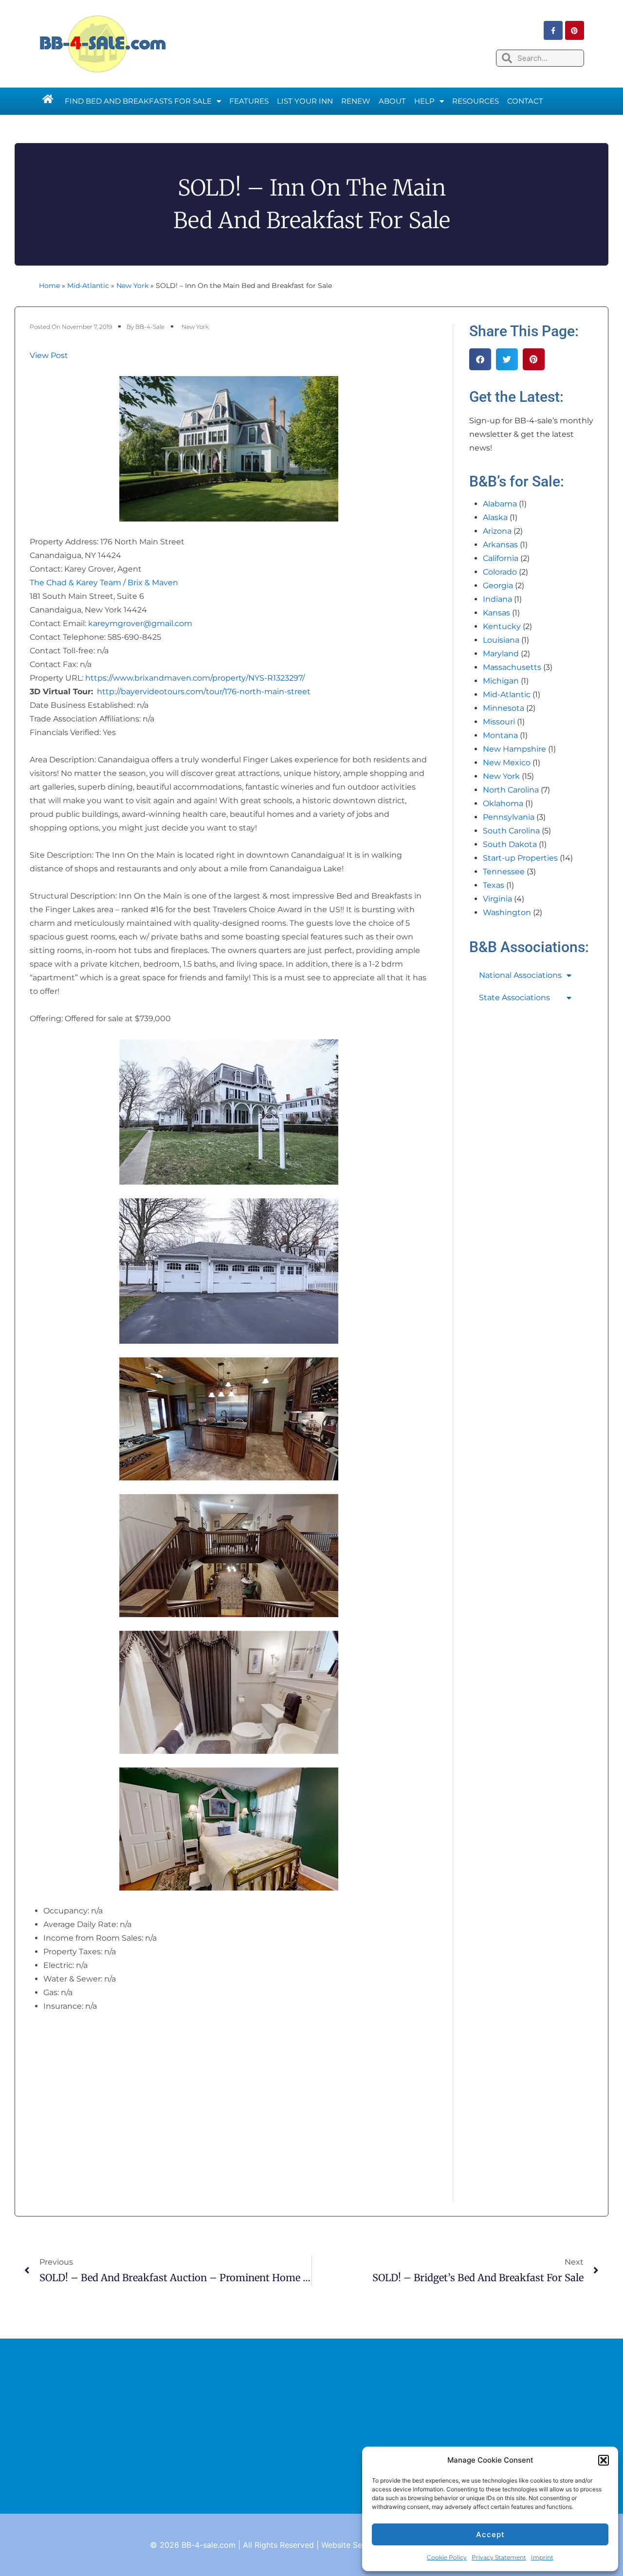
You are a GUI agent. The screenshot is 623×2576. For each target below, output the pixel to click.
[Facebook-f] (553, 30)
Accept (490, 2534)
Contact (525, 101)
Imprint (542, 2557)
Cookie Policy (447, 2557)
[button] (604, 2460)
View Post (49, 355)
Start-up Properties (520, 858)
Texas (494, 885)
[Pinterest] (575, 30)
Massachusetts (512, 667)
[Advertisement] (311, 2426)
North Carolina (511, 790)
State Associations (514, 998)
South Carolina (511, 831)
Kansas (496, 613)
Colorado (500, 572)
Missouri (499, 722)
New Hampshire (514, 749)
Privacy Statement (499, 2557)
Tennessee (504, 872)
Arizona (497, 531)
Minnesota (504, 708)
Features (249, 101)
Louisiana (501, 640)
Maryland (501, 654)
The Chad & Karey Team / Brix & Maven (104, 583)
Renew (356, 101)
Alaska (495, 517)
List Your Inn (305, 101)
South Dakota (510, 844)
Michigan (501, 681)
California (501, 558)
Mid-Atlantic (88, 286)
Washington (507, 912)
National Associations (520, 975)
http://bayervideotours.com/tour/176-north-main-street (204, 692)
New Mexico (507, 763)
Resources (476, 101)
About (392, 101)
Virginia (497, 899)
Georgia (498, 585)
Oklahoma (503, 803)
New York (132, 286)
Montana (500, 735)
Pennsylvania (509, 817)
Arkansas (500, 545)
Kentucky (502, 626)
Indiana (497, 599)
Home (49, 286)
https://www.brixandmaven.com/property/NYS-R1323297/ (195, 678)
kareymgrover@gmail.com (140, 623)
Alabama (500, 504)
